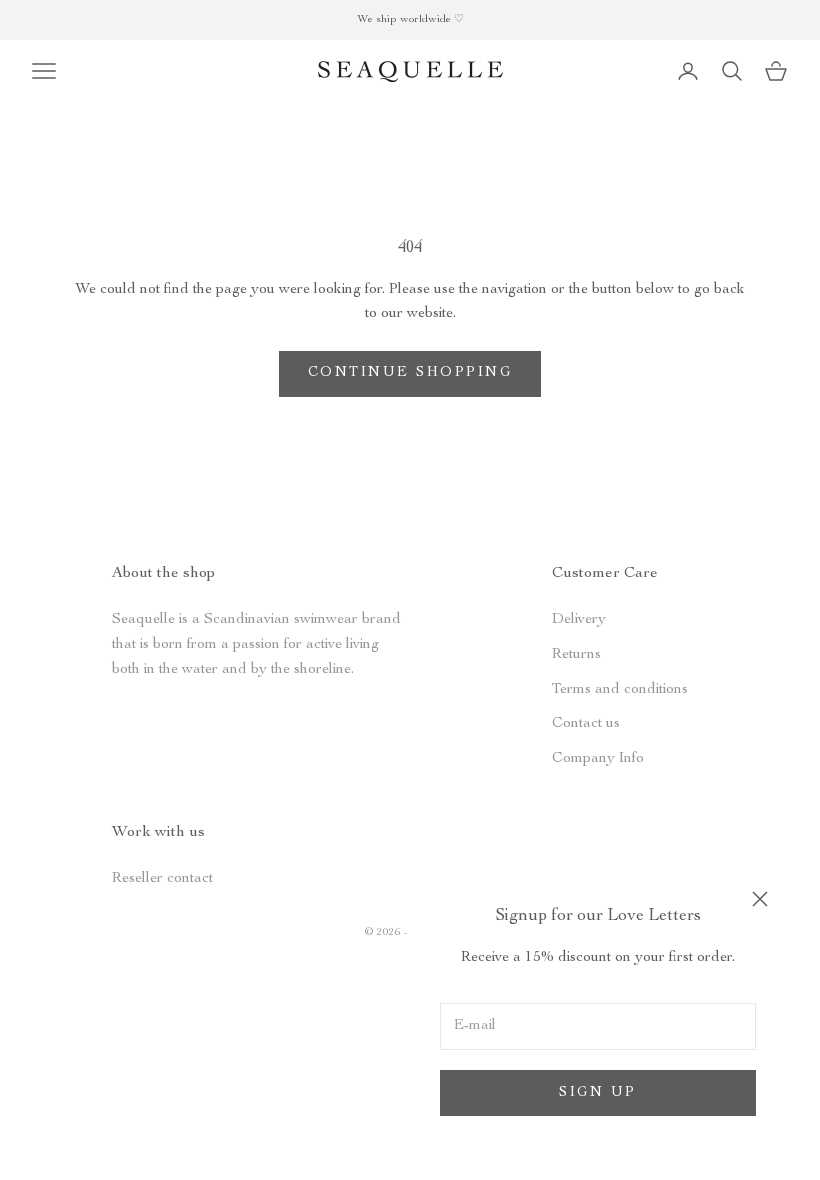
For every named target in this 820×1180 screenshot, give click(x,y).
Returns (576, 654)
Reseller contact (162, 878)
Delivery (579, 619)
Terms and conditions (620, 689)
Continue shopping (410, 373)
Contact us (586, 723)
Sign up (598, 1093)
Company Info (598, 758)
